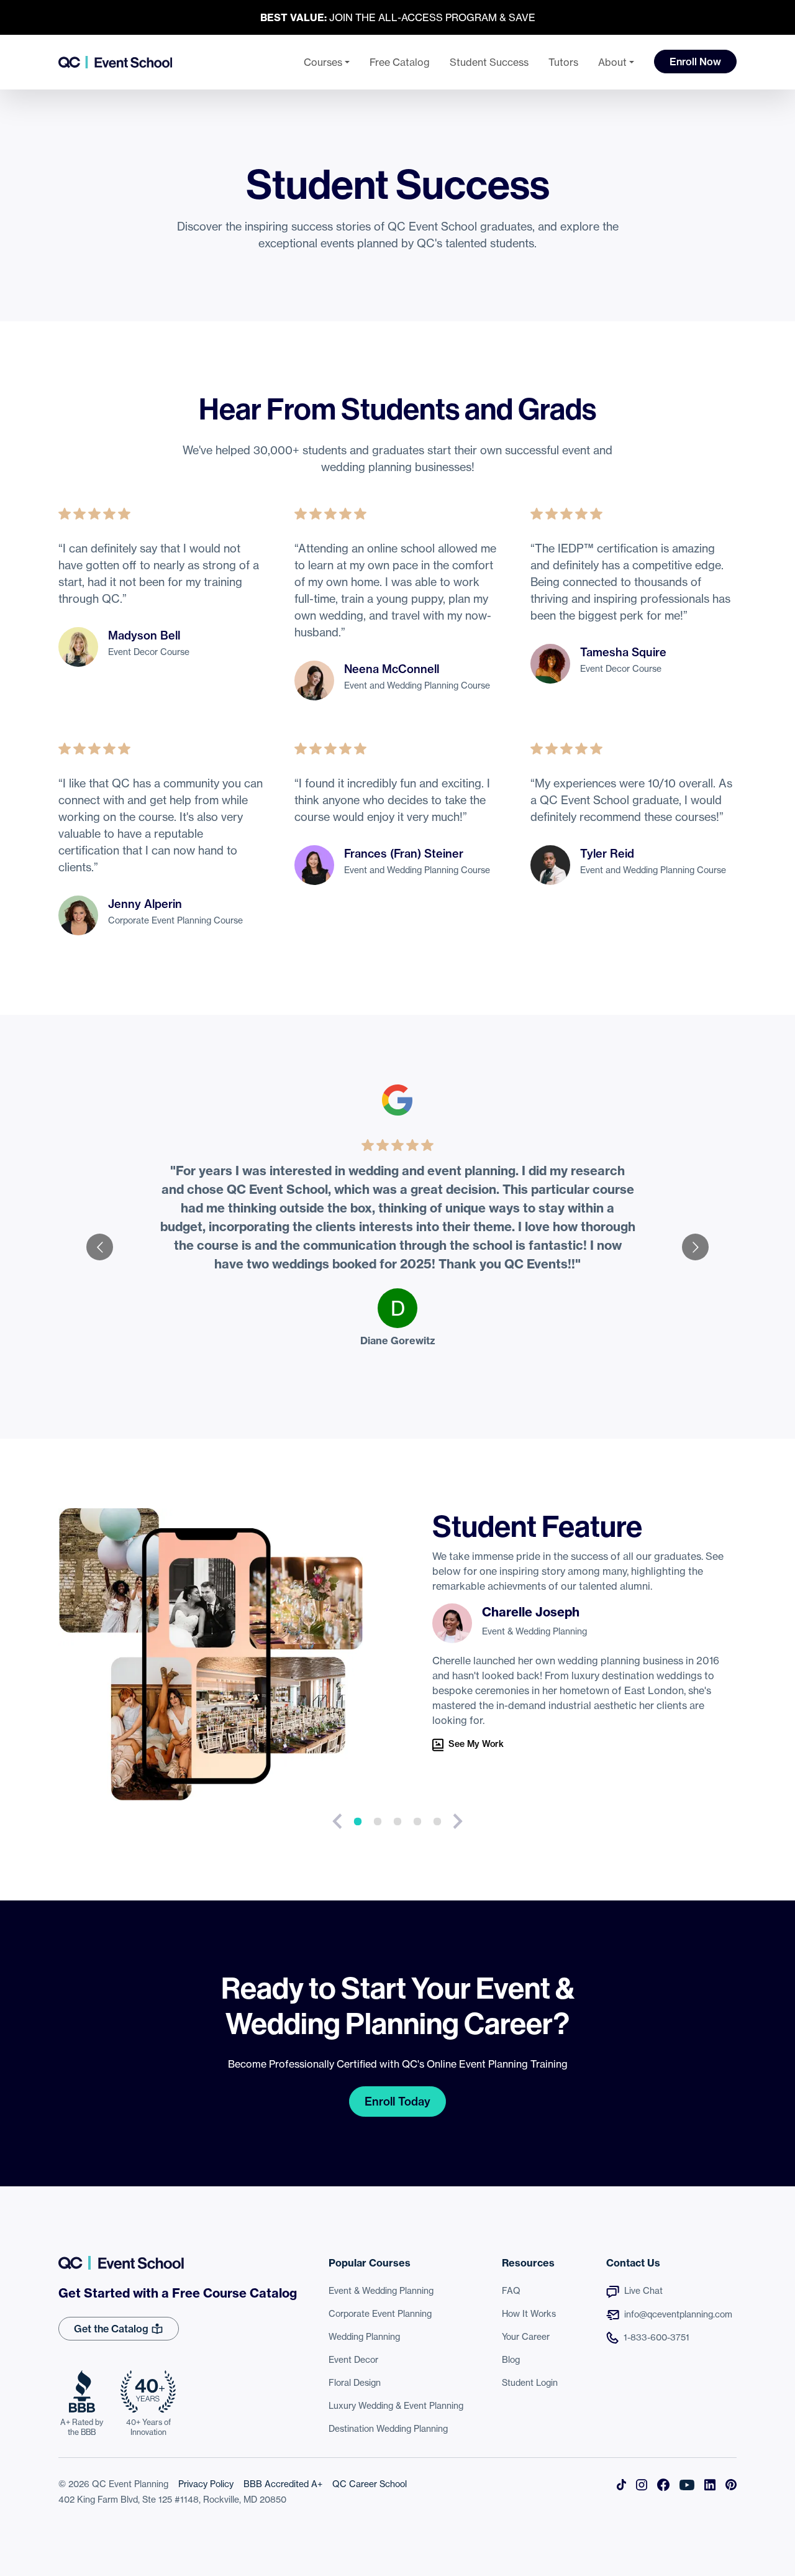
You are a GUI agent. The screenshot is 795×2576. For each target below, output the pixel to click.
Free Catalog (400, 62)
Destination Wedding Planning (388, 2429)
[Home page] (115, 62)
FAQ (511, 2291)
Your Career (526, 2337)
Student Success (489, 62)
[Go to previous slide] (100, 1247)
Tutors (563, 62)
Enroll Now (695, 62)
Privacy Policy (206, 2484)
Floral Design (355, 2383)
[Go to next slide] (695, 1247)
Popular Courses (370, 2263)
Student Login (530, 2383)
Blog (511, 2360)
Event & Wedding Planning (381, 2291)
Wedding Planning (364, 2337)
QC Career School (370, 2484)
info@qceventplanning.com (678, 2314)
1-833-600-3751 (656, 2337)
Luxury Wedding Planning (396, 2406)
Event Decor (353, 2360)
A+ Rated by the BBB (82, 2427)
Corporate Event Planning (380, 2314)
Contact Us (633, 2263)
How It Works (529, 2314)
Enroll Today (397, 2102)
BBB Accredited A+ (283, 2484)
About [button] (612, 62)
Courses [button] (323, 62)
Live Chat (643, 2291)
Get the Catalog (112, 2329)
